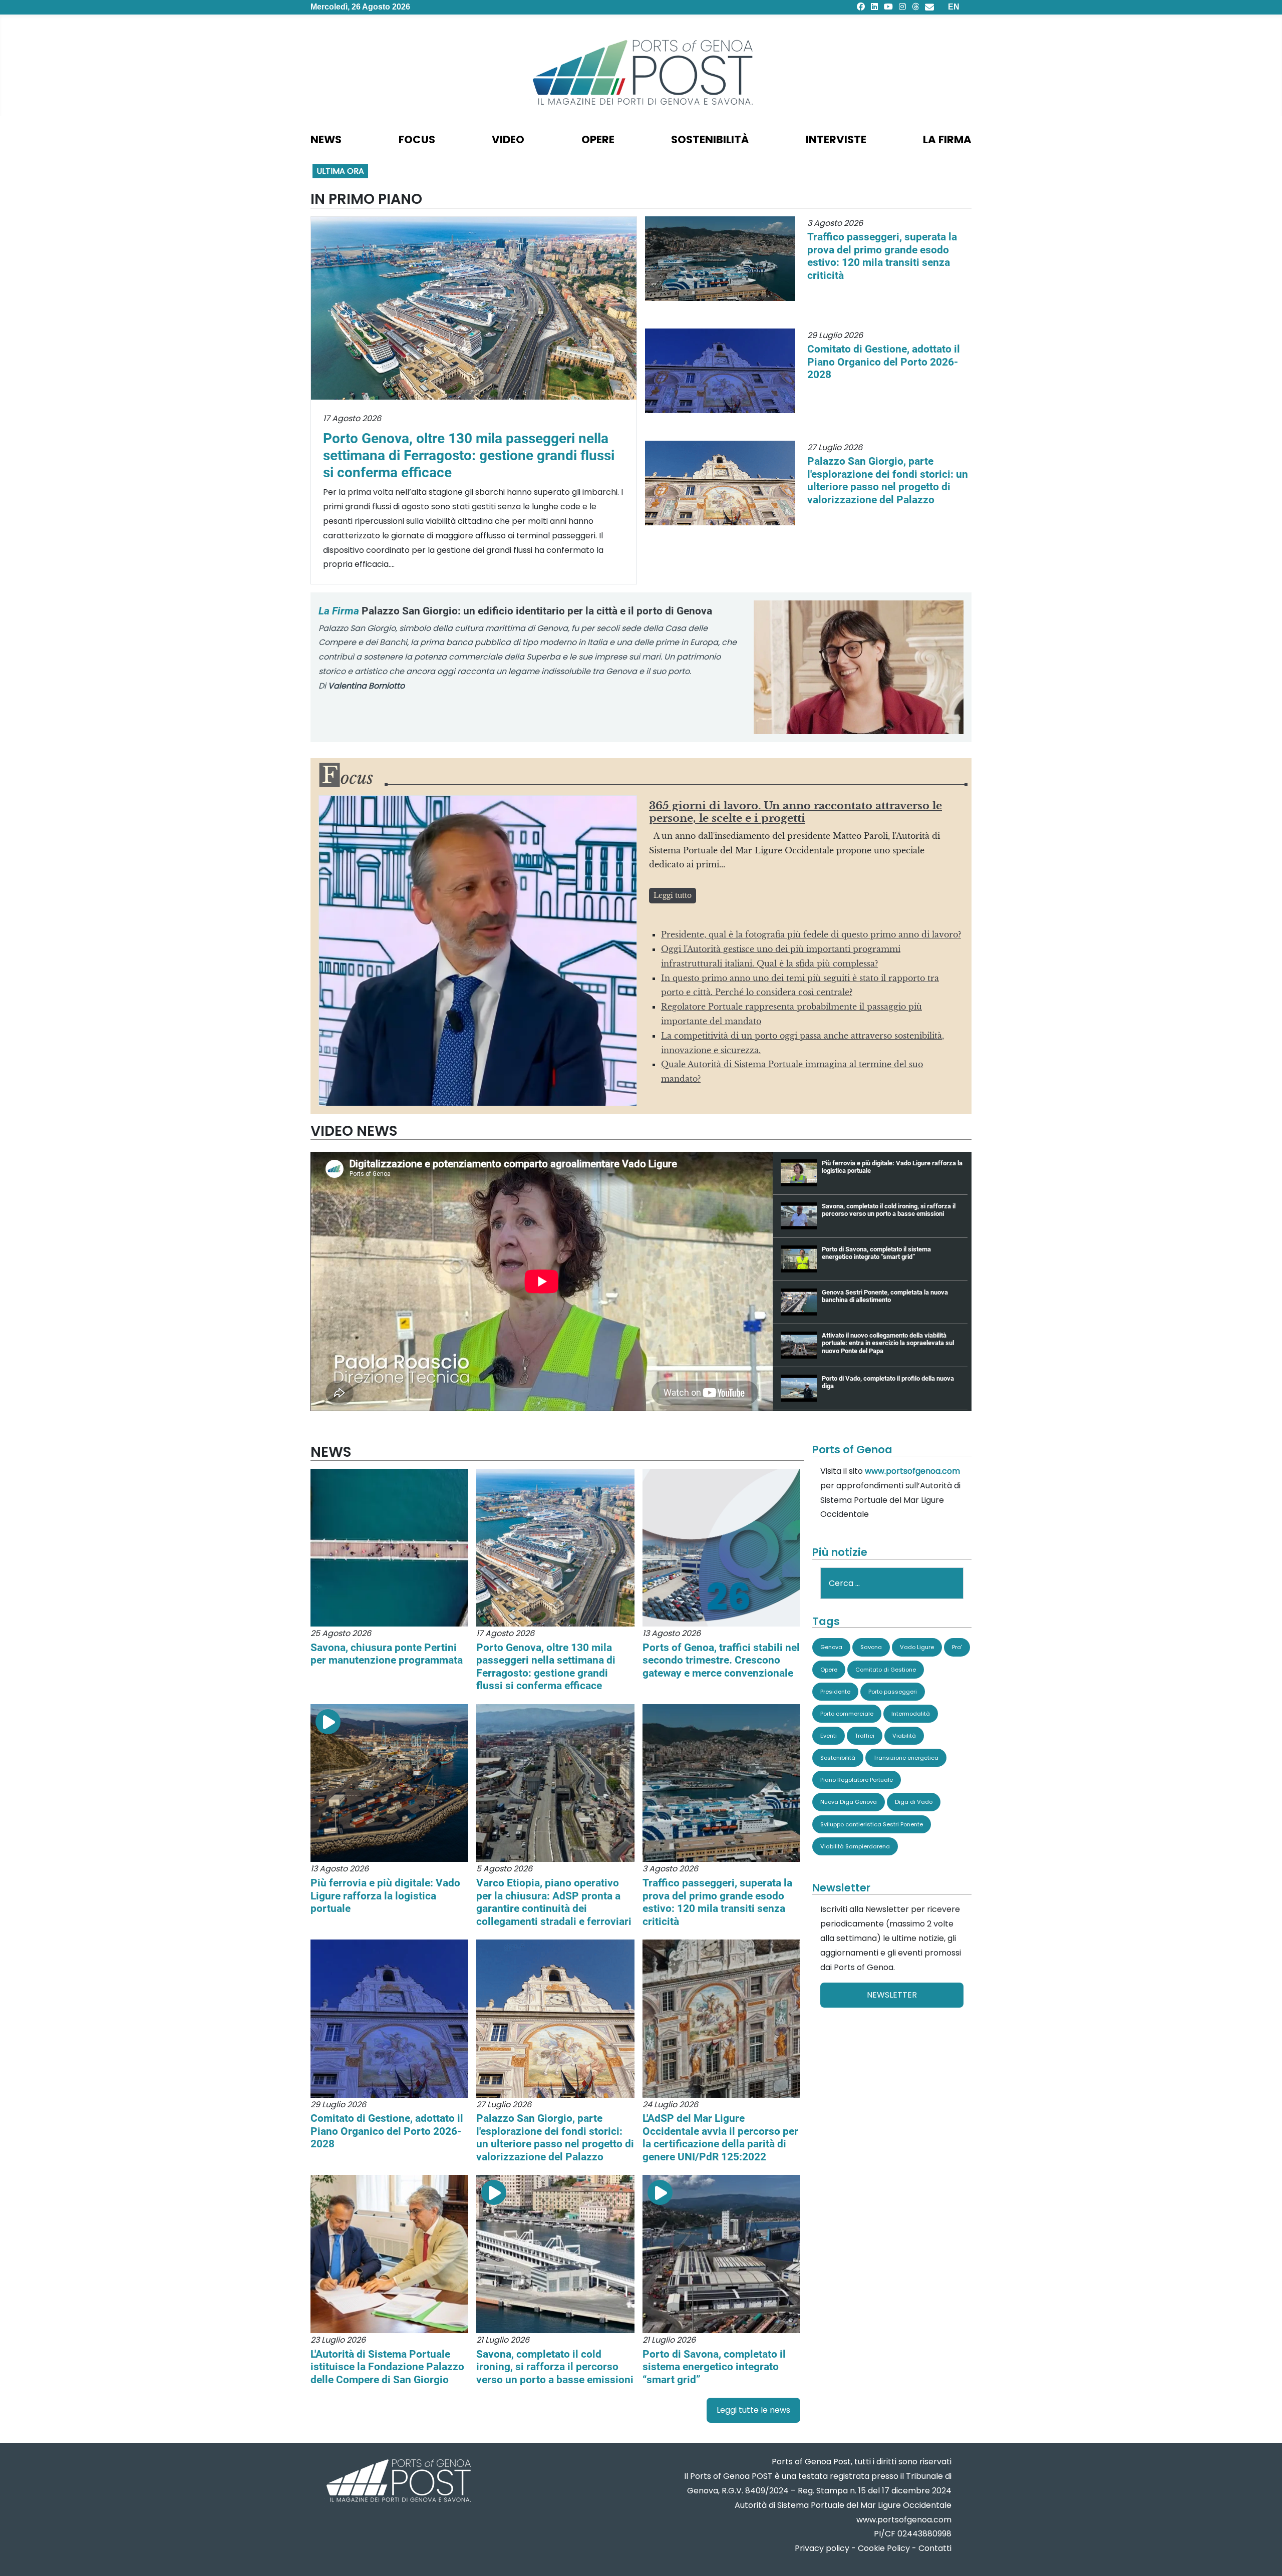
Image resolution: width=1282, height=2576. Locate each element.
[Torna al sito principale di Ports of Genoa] (398, 2482)
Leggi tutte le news (753, 2410)
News (326, 139)
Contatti (935, 2548)
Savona (871, 1647)
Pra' (957, 1647)
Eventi (829, 1736)
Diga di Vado (914, 1802)
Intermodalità (911, 1714)
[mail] (929, 7)
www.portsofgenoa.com (912, 1471)
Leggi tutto (673, 895)
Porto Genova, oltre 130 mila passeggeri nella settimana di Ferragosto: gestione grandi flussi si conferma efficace (469, 455)
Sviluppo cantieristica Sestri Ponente (872, 1824)
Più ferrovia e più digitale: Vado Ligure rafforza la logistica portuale (385, 1895)
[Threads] (915, 7)
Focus (417, 139)
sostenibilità (710, 139)
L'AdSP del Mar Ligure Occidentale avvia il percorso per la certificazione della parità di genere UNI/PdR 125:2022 (720, 2137)
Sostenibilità (838, 1758)
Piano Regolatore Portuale (857, 1780)
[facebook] (861, 7)
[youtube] (888, 7)
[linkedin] (874, 7)
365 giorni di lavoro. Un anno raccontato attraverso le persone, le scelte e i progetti (795, 812)
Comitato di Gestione (886, 1670)
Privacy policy (822, 2548)
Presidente (835, 1692)
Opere (829, 1670)
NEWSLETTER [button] (892, 1995)
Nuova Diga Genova (849, 1802)
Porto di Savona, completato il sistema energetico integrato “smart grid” (714, 2367)
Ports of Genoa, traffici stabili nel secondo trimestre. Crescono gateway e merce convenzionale (721, 1660)
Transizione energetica (906, 1758)
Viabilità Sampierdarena (855, 1846)
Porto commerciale (847, 1714)
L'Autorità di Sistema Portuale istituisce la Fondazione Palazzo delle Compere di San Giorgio (387, 2367)
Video (508, 139)
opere (598, 139)
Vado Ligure (917, 1647)
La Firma (947, 139)
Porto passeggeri (893, 1692)
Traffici (865, 1736)
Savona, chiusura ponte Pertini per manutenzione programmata (387, 1654)
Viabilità (904, 1736)
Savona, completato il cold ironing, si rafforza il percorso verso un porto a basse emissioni (555, 2367)
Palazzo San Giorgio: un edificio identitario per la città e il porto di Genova (515, 611)
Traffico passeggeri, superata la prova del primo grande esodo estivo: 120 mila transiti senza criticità (882, 256)
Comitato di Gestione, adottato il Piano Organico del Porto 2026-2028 (884, 362)
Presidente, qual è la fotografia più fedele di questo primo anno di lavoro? (811, 934)
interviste (836, 139)
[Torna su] (1264, 2556)
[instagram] (902, 7)
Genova (831, 1647)
